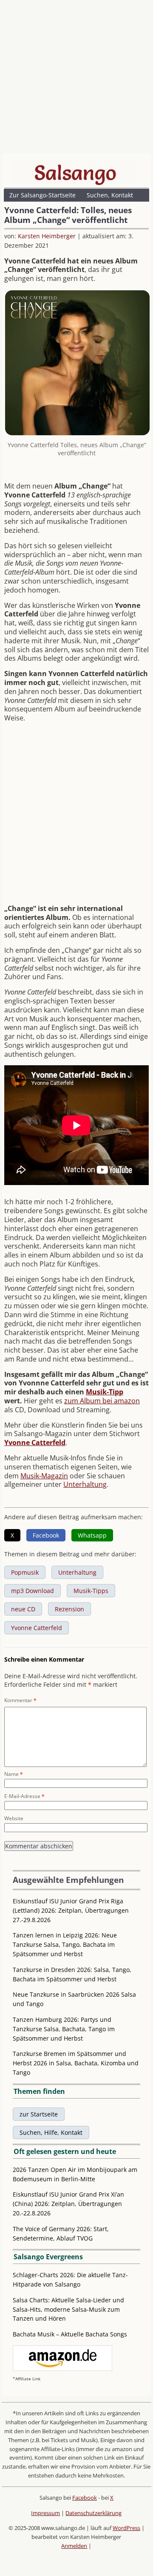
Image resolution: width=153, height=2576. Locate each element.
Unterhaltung (85, 1484)
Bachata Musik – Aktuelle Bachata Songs (70, 2334)
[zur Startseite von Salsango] (75, 173)
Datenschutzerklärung (93, 2513)
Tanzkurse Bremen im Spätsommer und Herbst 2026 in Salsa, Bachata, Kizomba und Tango (76, 2063)
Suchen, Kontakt (110, 195)
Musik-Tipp (105, 1392)
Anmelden (74, 2546)
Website (14, 1818)
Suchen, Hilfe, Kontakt (51, 2132)
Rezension (69, 1609)
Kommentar (20, 1700)
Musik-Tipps (91, 1591)
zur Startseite (39, 2114)
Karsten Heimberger (47, 236)
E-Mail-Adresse (24, 1796)
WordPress (126, 2528)
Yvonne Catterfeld (37, 1628)
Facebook (85, 2498)
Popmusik (25, 1572)
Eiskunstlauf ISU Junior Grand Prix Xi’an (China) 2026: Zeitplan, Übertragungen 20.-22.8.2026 (68, 2204)
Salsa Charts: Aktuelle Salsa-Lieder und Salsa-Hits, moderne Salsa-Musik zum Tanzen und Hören (68, 2309)
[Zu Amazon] (62, 2369)
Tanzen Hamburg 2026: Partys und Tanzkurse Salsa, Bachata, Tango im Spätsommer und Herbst (64, 2029)
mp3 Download (33, 1591)
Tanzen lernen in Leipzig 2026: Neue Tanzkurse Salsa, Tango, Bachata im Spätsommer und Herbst (65, 1944)
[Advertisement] (76, 79)
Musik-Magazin (44, 1476)
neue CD (23, 1609)
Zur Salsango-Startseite (42, 195)
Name (14, 1774)
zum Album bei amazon (102, 1401)
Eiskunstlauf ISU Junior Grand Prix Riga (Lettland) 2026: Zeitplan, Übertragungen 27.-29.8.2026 (71, 1910)
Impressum (45, 2513)
